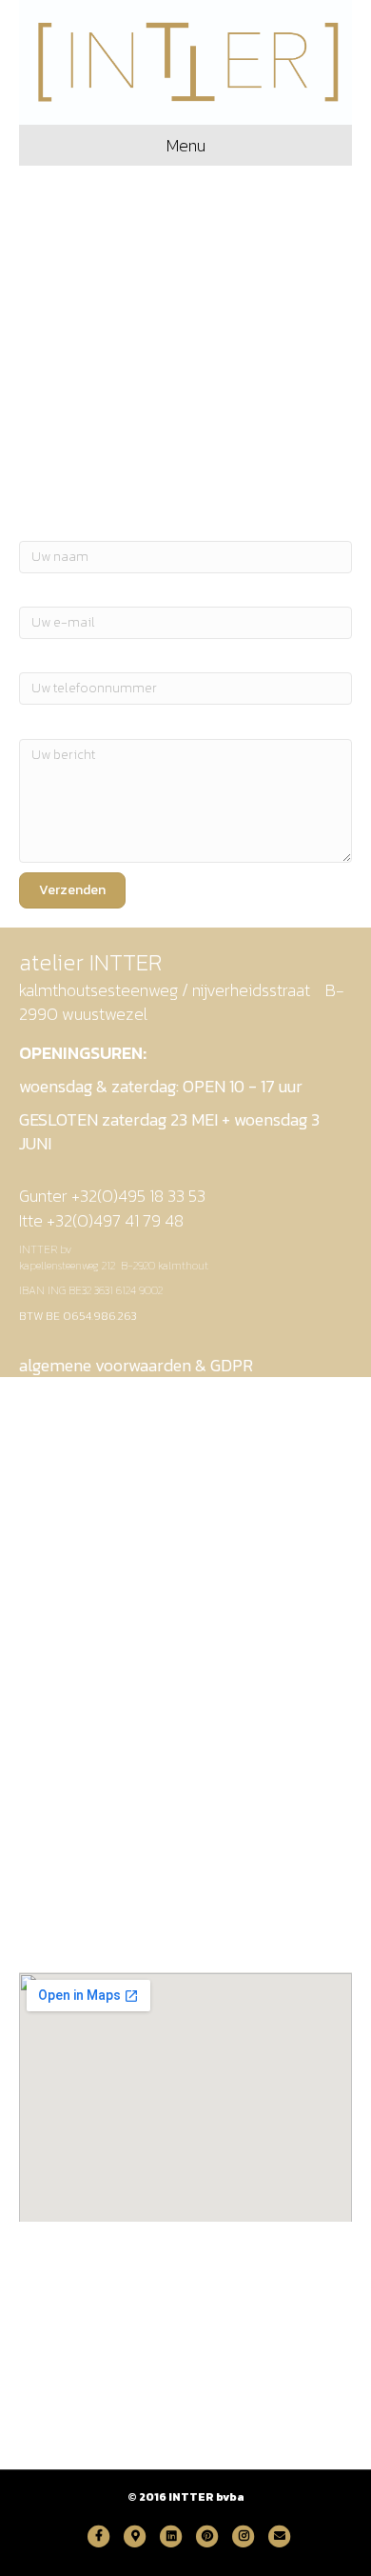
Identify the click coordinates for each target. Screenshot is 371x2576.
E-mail (41, 592)
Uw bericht (56, 724)
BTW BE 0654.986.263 (78, 1316)
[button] (72, 890)
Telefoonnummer (78, 658)
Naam (38, 526)
